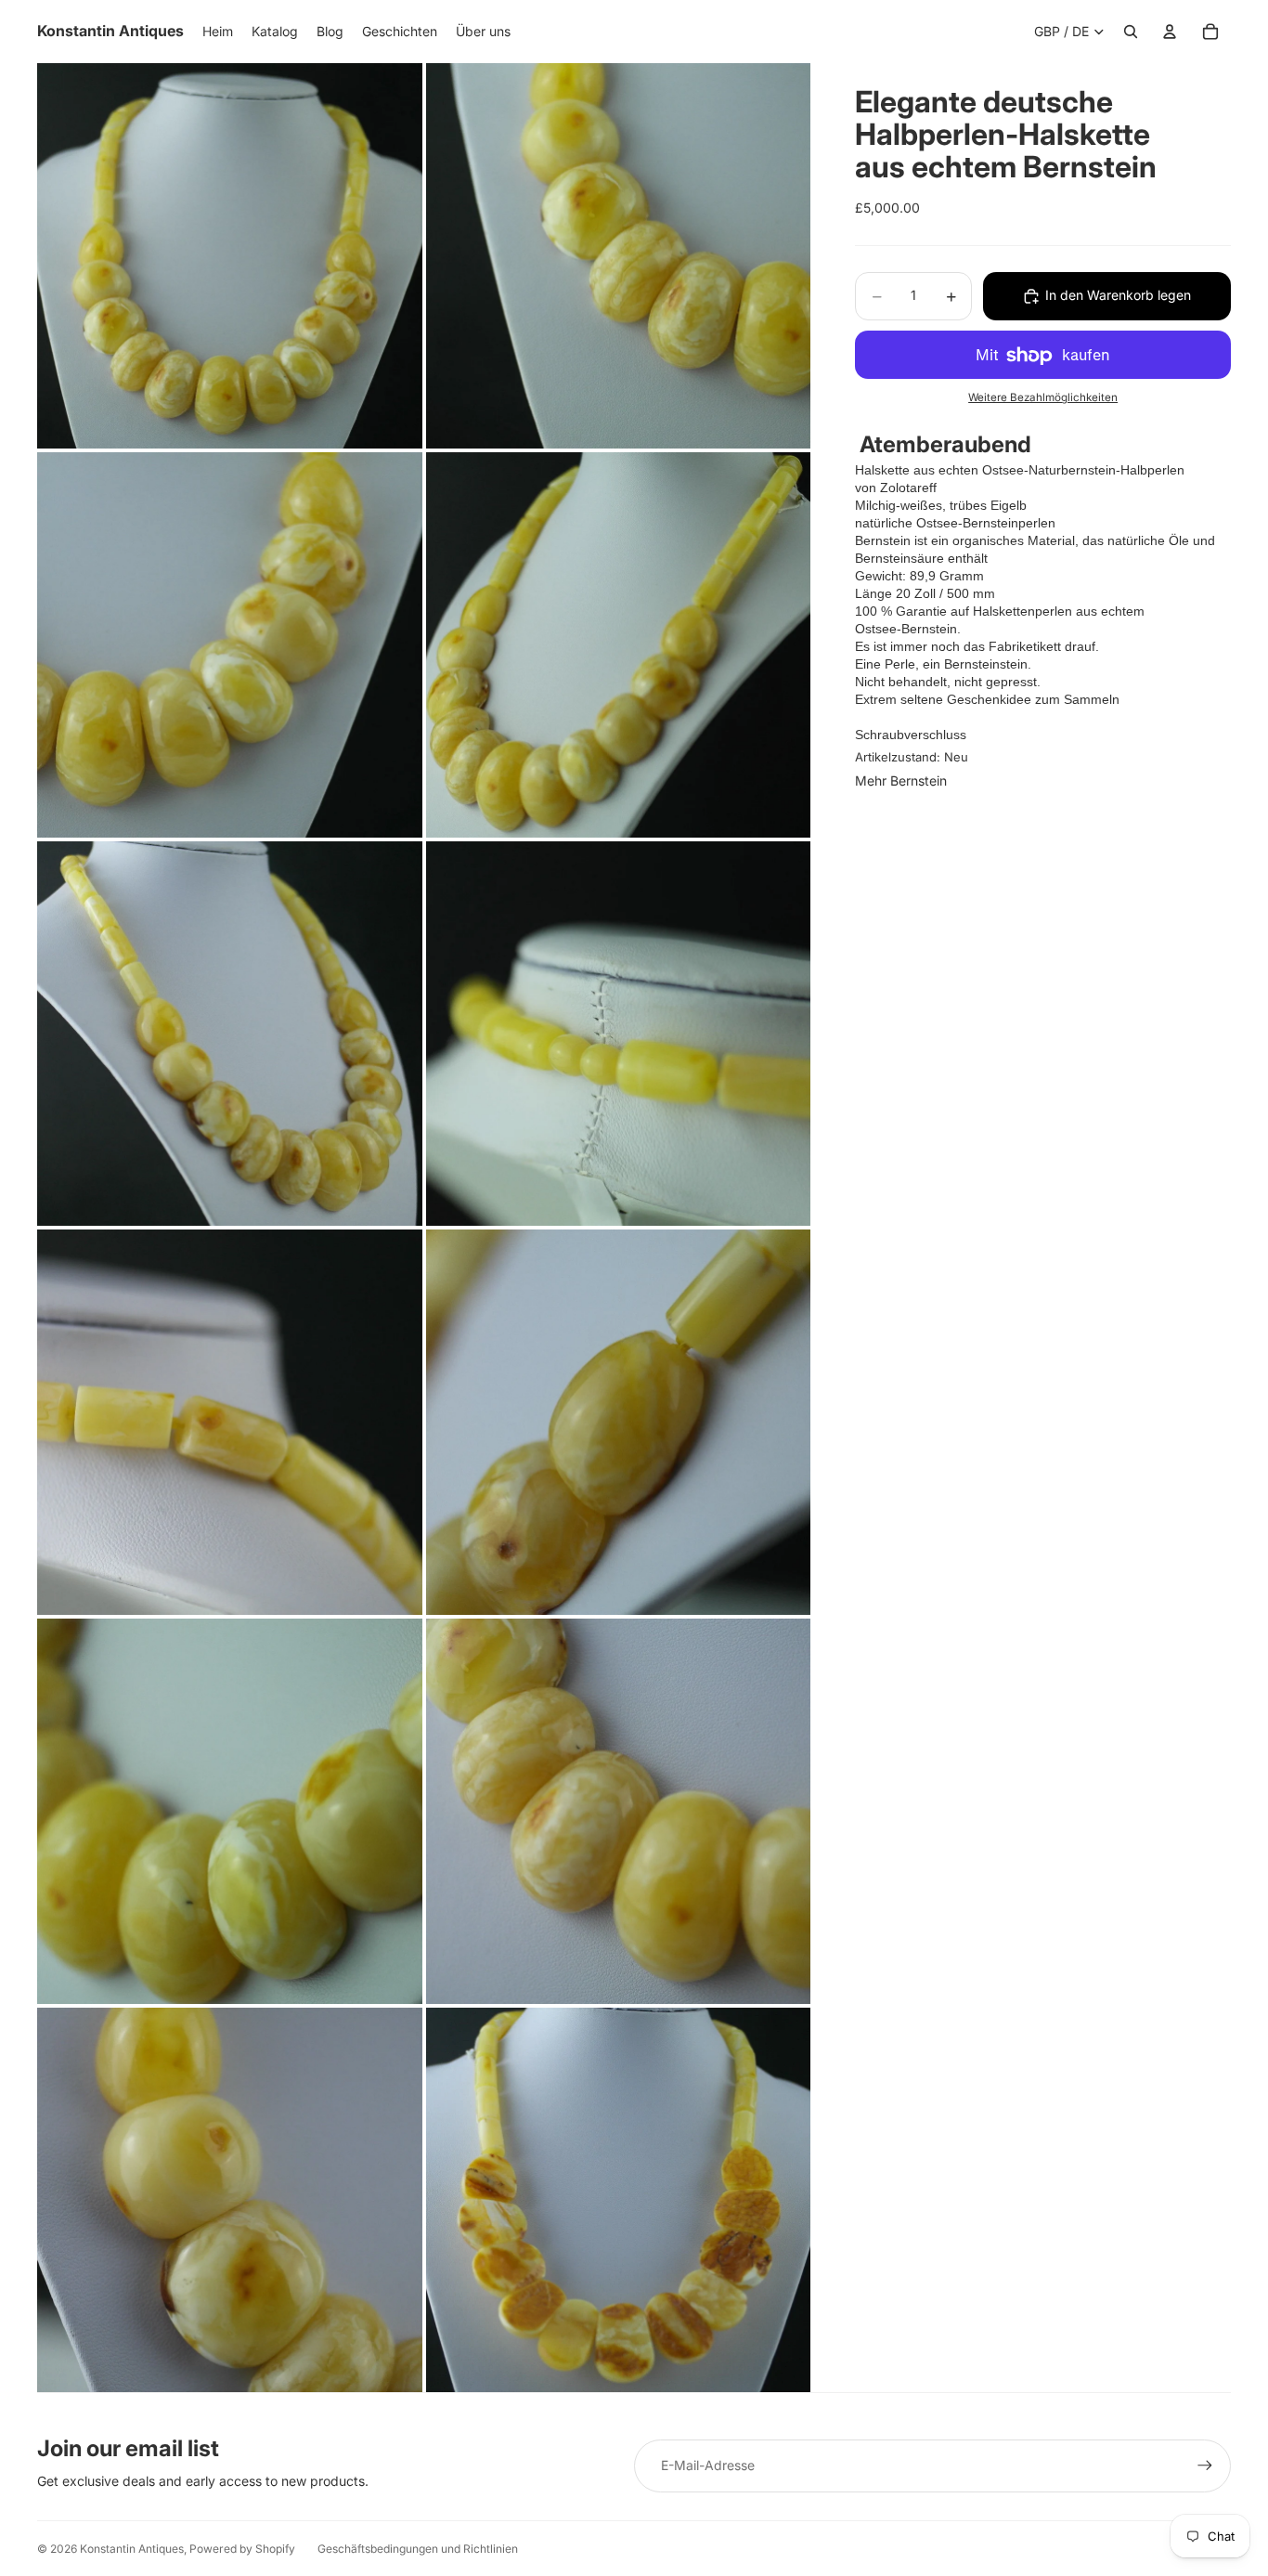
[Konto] (1170, 32)
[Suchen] (1131, 32)
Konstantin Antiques (132, 2549)
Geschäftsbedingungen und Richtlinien (418, 2549)
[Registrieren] (1205, 2465)
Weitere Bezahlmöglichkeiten (1043, 398)
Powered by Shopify (242, 2549)
